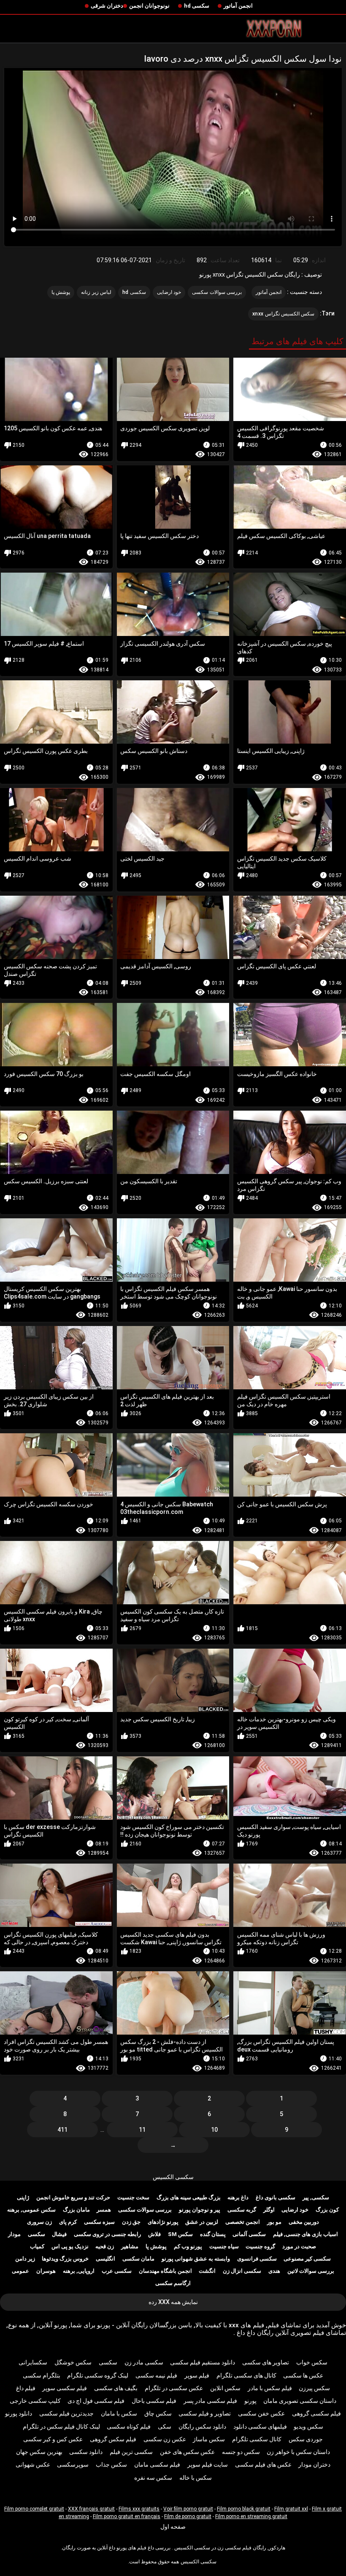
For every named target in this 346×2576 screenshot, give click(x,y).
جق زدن (131, 2222)
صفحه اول (173, 2527)
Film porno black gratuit (244, 2509)
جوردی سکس (306, 2439)
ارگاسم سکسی (173, 2283)
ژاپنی (23, 2197)
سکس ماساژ (209, 2439)
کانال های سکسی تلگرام (246, 2375)
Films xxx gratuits (139, 2509)
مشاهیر (130, 2246)
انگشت (207, 2271)
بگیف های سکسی (116, 2388)
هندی (274, 2271)
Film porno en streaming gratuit (251, 2516)
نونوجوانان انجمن (149, 6)
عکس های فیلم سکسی (263, 2465)
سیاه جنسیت (224, 2246)
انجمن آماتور (238, 6)
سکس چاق (158, 2413)
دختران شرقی (107, 6)
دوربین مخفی (304, 2222)
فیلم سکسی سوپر (65, 2388)
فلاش (154, 2234)
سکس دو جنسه (241, 2452)
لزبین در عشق (202, 2222)
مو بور (274, 2222)
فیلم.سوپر (197, 2375)
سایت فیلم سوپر (208, 2465)
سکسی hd (197, 6)
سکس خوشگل (73, 2362)
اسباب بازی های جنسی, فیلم (305, 2234)
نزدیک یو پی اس (70, 2246)
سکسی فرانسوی (257, 2259)
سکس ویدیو (308, 2427)
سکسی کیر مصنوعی (307, 2259)
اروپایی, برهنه (79, 2271)
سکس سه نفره (153, 2478)
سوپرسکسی (73, 2465)
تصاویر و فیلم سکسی (205, 2413)
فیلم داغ (26, 2388)
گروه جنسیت (260, 2246)
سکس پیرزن (314, 2388)
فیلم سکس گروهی (113, 2439)
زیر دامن (25, 2259)
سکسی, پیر (316, 2197)
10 (214, 2130)
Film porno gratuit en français (127, 2516)
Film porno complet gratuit (34, 2509)
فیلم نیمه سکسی (156, 2375)
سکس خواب (312, 2362)
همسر (104, 2210)
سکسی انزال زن (242, 2271)
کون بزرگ (327, 2210)
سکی (165, 2427)
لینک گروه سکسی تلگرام (98, 2375)
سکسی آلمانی (249, 2234)
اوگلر (269, 2210)
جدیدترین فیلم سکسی (66, 2413)
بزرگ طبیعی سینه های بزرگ (189, 2197)
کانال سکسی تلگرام (257, 2439)
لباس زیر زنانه (96, 292)
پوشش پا (61, 292)
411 (62, 2130)
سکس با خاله (196, 2478)
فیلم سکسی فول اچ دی (96, 2401)
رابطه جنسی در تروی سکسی (107, 2234)
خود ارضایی (169, 292)
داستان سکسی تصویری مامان (300, 2401)
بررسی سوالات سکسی (217, 292)
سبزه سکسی (99, 2222)
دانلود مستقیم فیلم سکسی (203, 2362)
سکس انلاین (225, 2388)
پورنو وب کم (188, 2246)
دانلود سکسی (86, 2452)
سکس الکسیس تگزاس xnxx (283, 314)
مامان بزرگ (76, 2210)
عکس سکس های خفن (187, 2452)
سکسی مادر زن (144, 2362)
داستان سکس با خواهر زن (298, 2452)
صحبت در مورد (299, 2246)
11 (142, 2130)
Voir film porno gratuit (188, 2509)
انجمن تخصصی (243, 2222)
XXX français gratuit (91, 2509)
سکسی (36, 2234)
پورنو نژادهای (163, 2222)
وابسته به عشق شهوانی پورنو (196, 2259)
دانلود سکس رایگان (202, 2427)
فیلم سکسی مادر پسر (210, 2401)
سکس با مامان (119, 2413)
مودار (14, 2234)
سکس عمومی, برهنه (31, 2210)
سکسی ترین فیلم (131, 2452)
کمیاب (37, 2246)
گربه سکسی (242, 2210)
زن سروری (39, 2222)
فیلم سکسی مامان (157, 2465)
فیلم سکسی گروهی (316, 2413)
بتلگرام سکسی (42, 2375)
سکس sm (180, 2234)
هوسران (46, 2271)
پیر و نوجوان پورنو (200, 2210)
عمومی (20, 2271)
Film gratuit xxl (291, 2509)
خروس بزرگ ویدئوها (65, 2259)
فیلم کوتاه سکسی (129, 2427)
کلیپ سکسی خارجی (35, 2401)
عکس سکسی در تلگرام (174, 2388)
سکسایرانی (33, 2362)
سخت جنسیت (133, 2197)
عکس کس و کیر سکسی (53, 2439)
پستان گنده (213, 2234)
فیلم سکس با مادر (270, 2388)
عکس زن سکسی (165, 2439)
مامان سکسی (138, 2259)
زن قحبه (105, 2246)
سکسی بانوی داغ (276, 2197)
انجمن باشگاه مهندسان (165, 2271)
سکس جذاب (111, 2465)
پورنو (250, 2401)
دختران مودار (314, 2465)
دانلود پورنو (19, 2413)
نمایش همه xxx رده (173, 2302)
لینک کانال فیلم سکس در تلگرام (61, 2427)
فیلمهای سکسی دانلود (260, 2427)
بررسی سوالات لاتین (311, 2271)
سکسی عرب (117, 2271)
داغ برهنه (238, 2197)
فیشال (59, 2234)
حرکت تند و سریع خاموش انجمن (73, 2197)
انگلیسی (105, 2259)
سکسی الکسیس (173, 2177)
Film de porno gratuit (188, 2516)
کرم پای (68, 2222)
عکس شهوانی (33, 2465)
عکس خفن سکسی (261, 2413)
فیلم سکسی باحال (154, 2401)
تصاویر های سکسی (266, 2362)
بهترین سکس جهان (39, 2452)
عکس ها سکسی (303, 2375)
